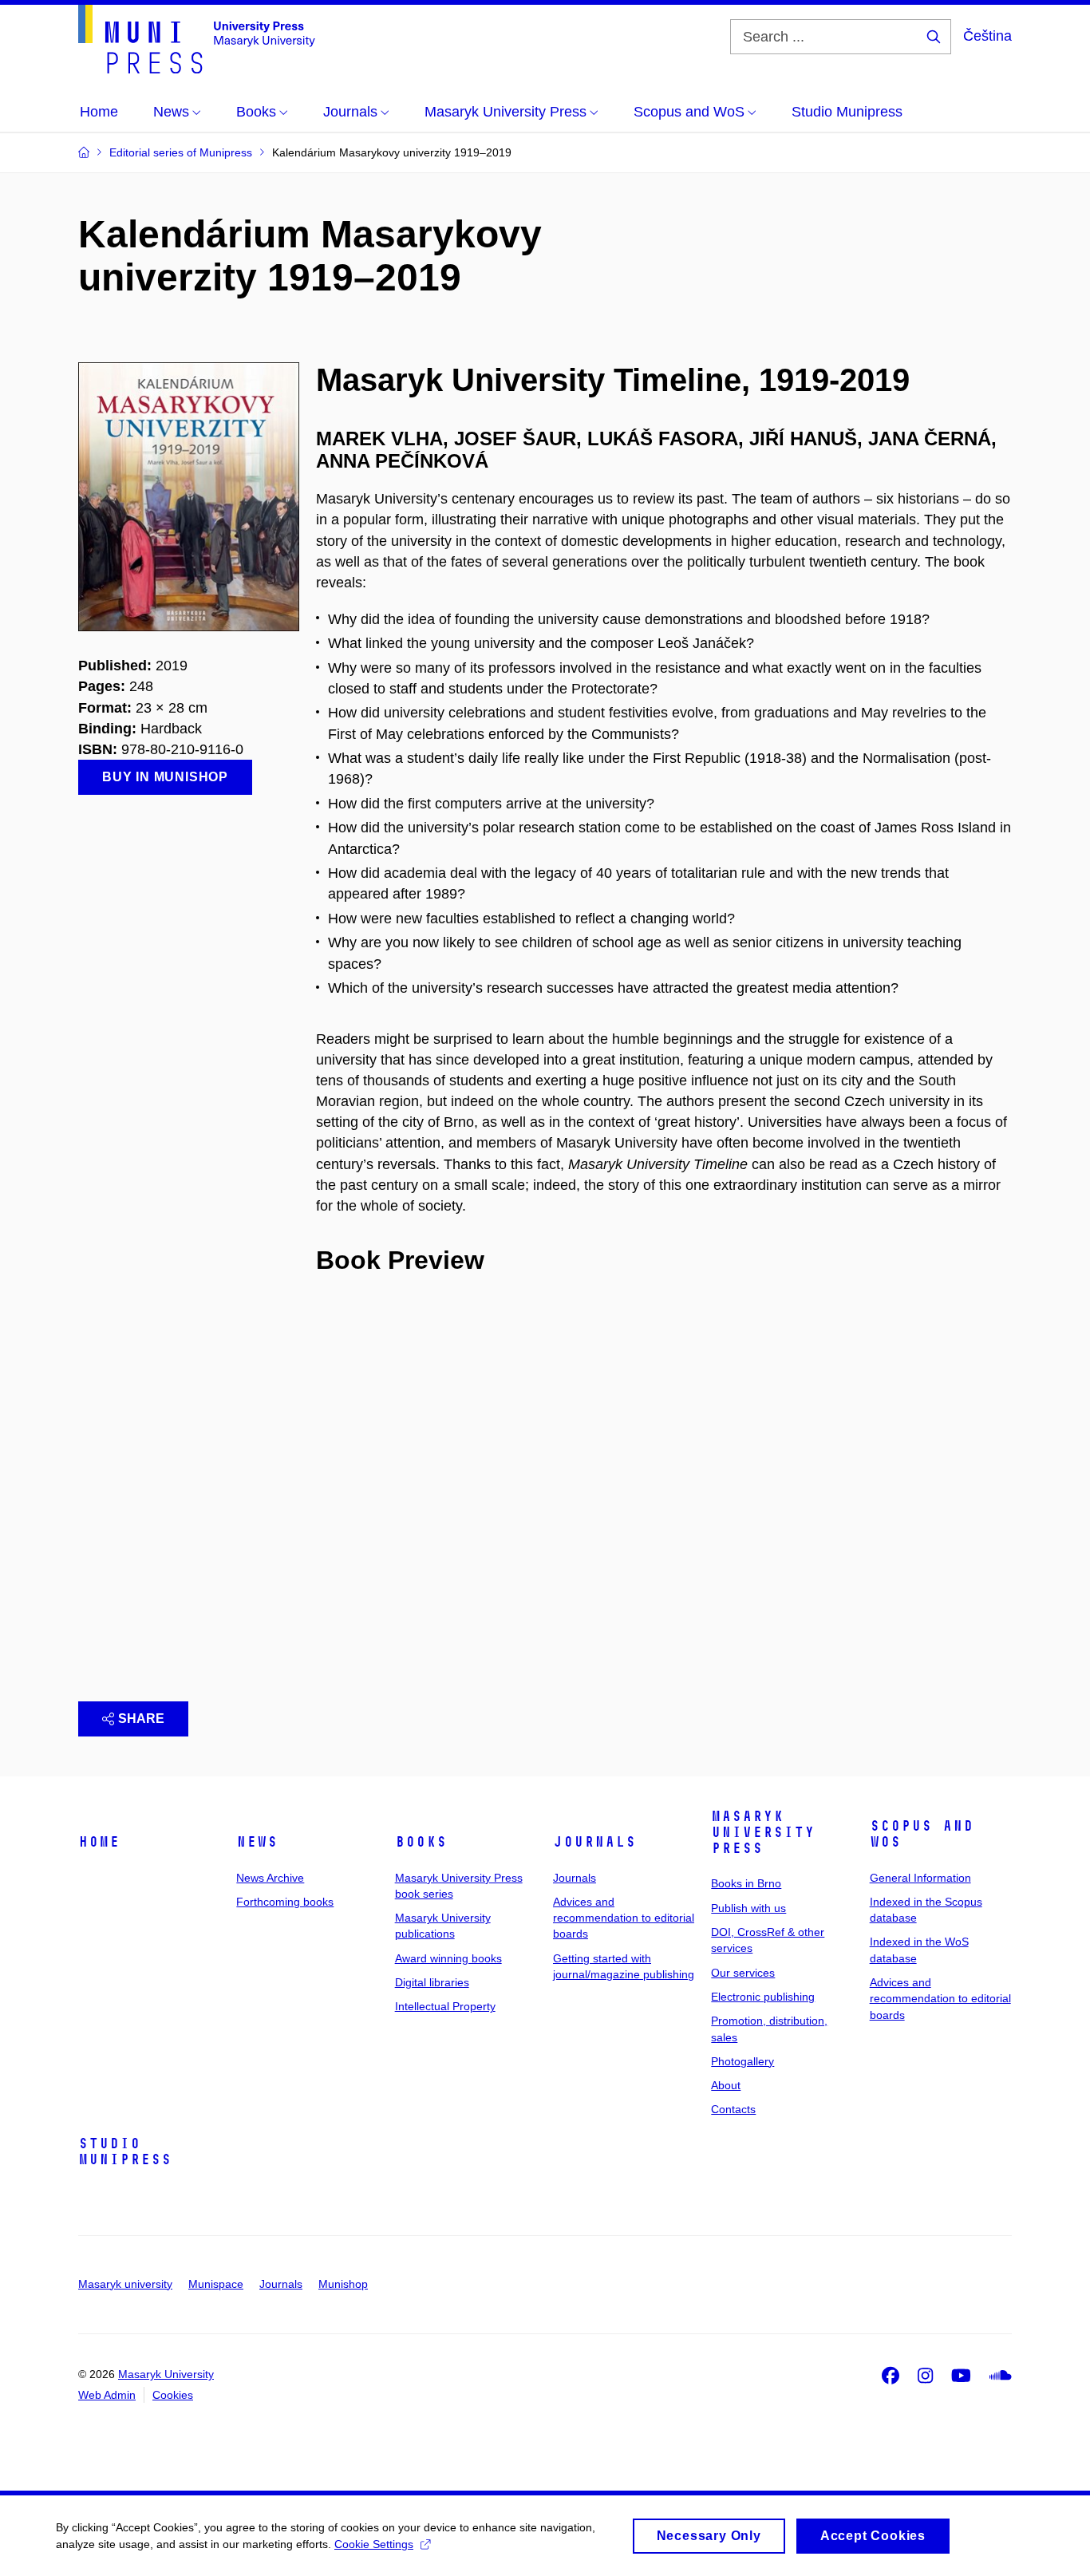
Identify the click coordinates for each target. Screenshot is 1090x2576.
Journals (594, 1842)
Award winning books (448, 1958)
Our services (743, 1973)
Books (421, 1842)
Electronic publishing (763, 1997)
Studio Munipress (125, 2151)
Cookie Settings (374, 2544)
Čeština (987, 36)
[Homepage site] (197, 39)
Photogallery (742, 2061)
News (257, 1842)
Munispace (216, 2284)
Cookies (173, 2395)
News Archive (270, 1878)
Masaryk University (166, 2374)
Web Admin (107, 2395)
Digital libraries (432, 1982)
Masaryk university (125, 2284)
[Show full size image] (189, 496)
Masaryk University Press (763, 1832)
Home (99, 1842)
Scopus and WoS (922, 1834)
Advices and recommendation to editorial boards (624, 1918)
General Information (920, 1878)
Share (141, 1719)
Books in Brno (746, 1883)
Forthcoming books (285, 1902)
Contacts (733, 2109)
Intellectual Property (445, 2006)
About (726, 2085)
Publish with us (748, 1908)
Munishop (343, 2284)
